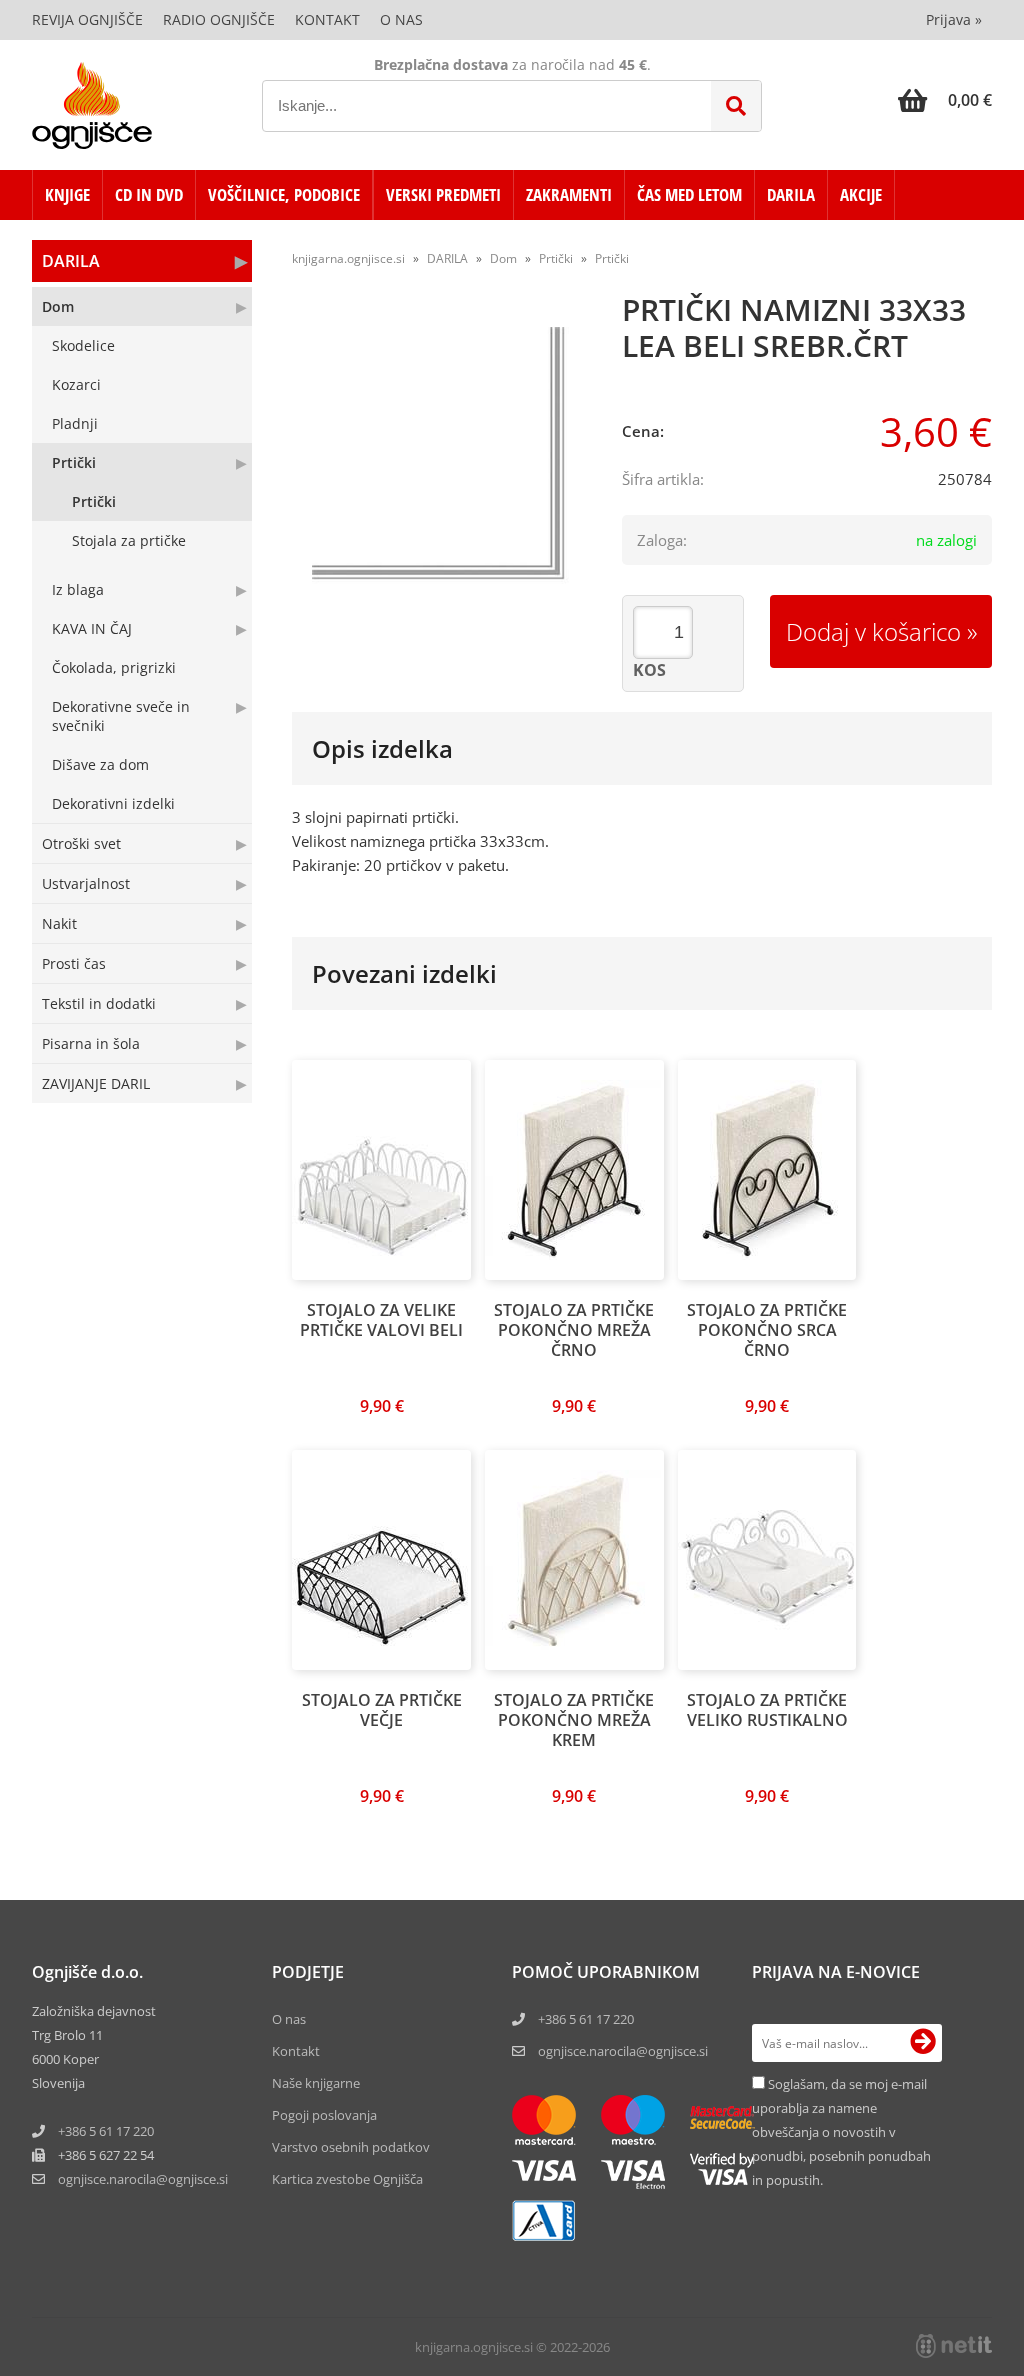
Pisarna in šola (91, 1043)
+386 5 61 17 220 (106, 2131)
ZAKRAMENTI (569, 194)
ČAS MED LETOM (689, 194)
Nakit (59, 923)
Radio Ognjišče (219, 19)
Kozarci (76, 384)
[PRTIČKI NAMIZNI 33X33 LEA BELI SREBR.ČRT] (442, 457)
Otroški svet (81, 843)
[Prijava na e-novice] (923, 2043)
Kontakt (327, 19)
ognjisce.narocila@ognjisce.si (623, 2051)
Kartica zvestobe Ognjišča (347, 2179)
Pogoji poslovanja (324, 2115)
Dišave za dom (100, 764)
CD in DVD (149, 194)
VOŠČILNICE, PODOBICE (284, 194)
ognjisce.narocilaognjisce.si (143, 2179)
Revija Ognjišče (87, 19)
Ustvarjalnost (86, 883)
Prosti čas (74, 963)
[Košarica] (945, 100)
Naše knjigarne (316, 2083)
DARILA (791, 194)
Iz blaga (78, 589)
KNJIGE (67, 194)
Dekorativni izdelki (113, 803)
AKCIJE (861, 194)
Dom (58, 306)
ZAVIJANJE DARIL (96, 1083)
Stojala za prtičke (129, 540)
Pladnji (75, 423)
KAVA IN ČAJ (92, 628)
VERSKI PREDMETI (443, 194)
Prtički (74, 462)
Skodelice (83, 345)
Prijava (954, 19)
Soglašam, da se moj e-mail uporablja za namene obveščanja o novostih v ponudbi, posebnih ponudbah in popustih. (841, 2132)
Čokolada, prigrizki (114, 667)
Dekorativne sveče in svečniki (121, 716)
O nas (401, 19)
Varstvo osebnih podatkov (351, 2147)
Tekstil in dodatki (99, 1003)
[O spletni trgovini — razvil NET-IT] (954, 2346)
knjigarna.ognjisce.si (348, 258)
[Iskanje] (736, 106)
